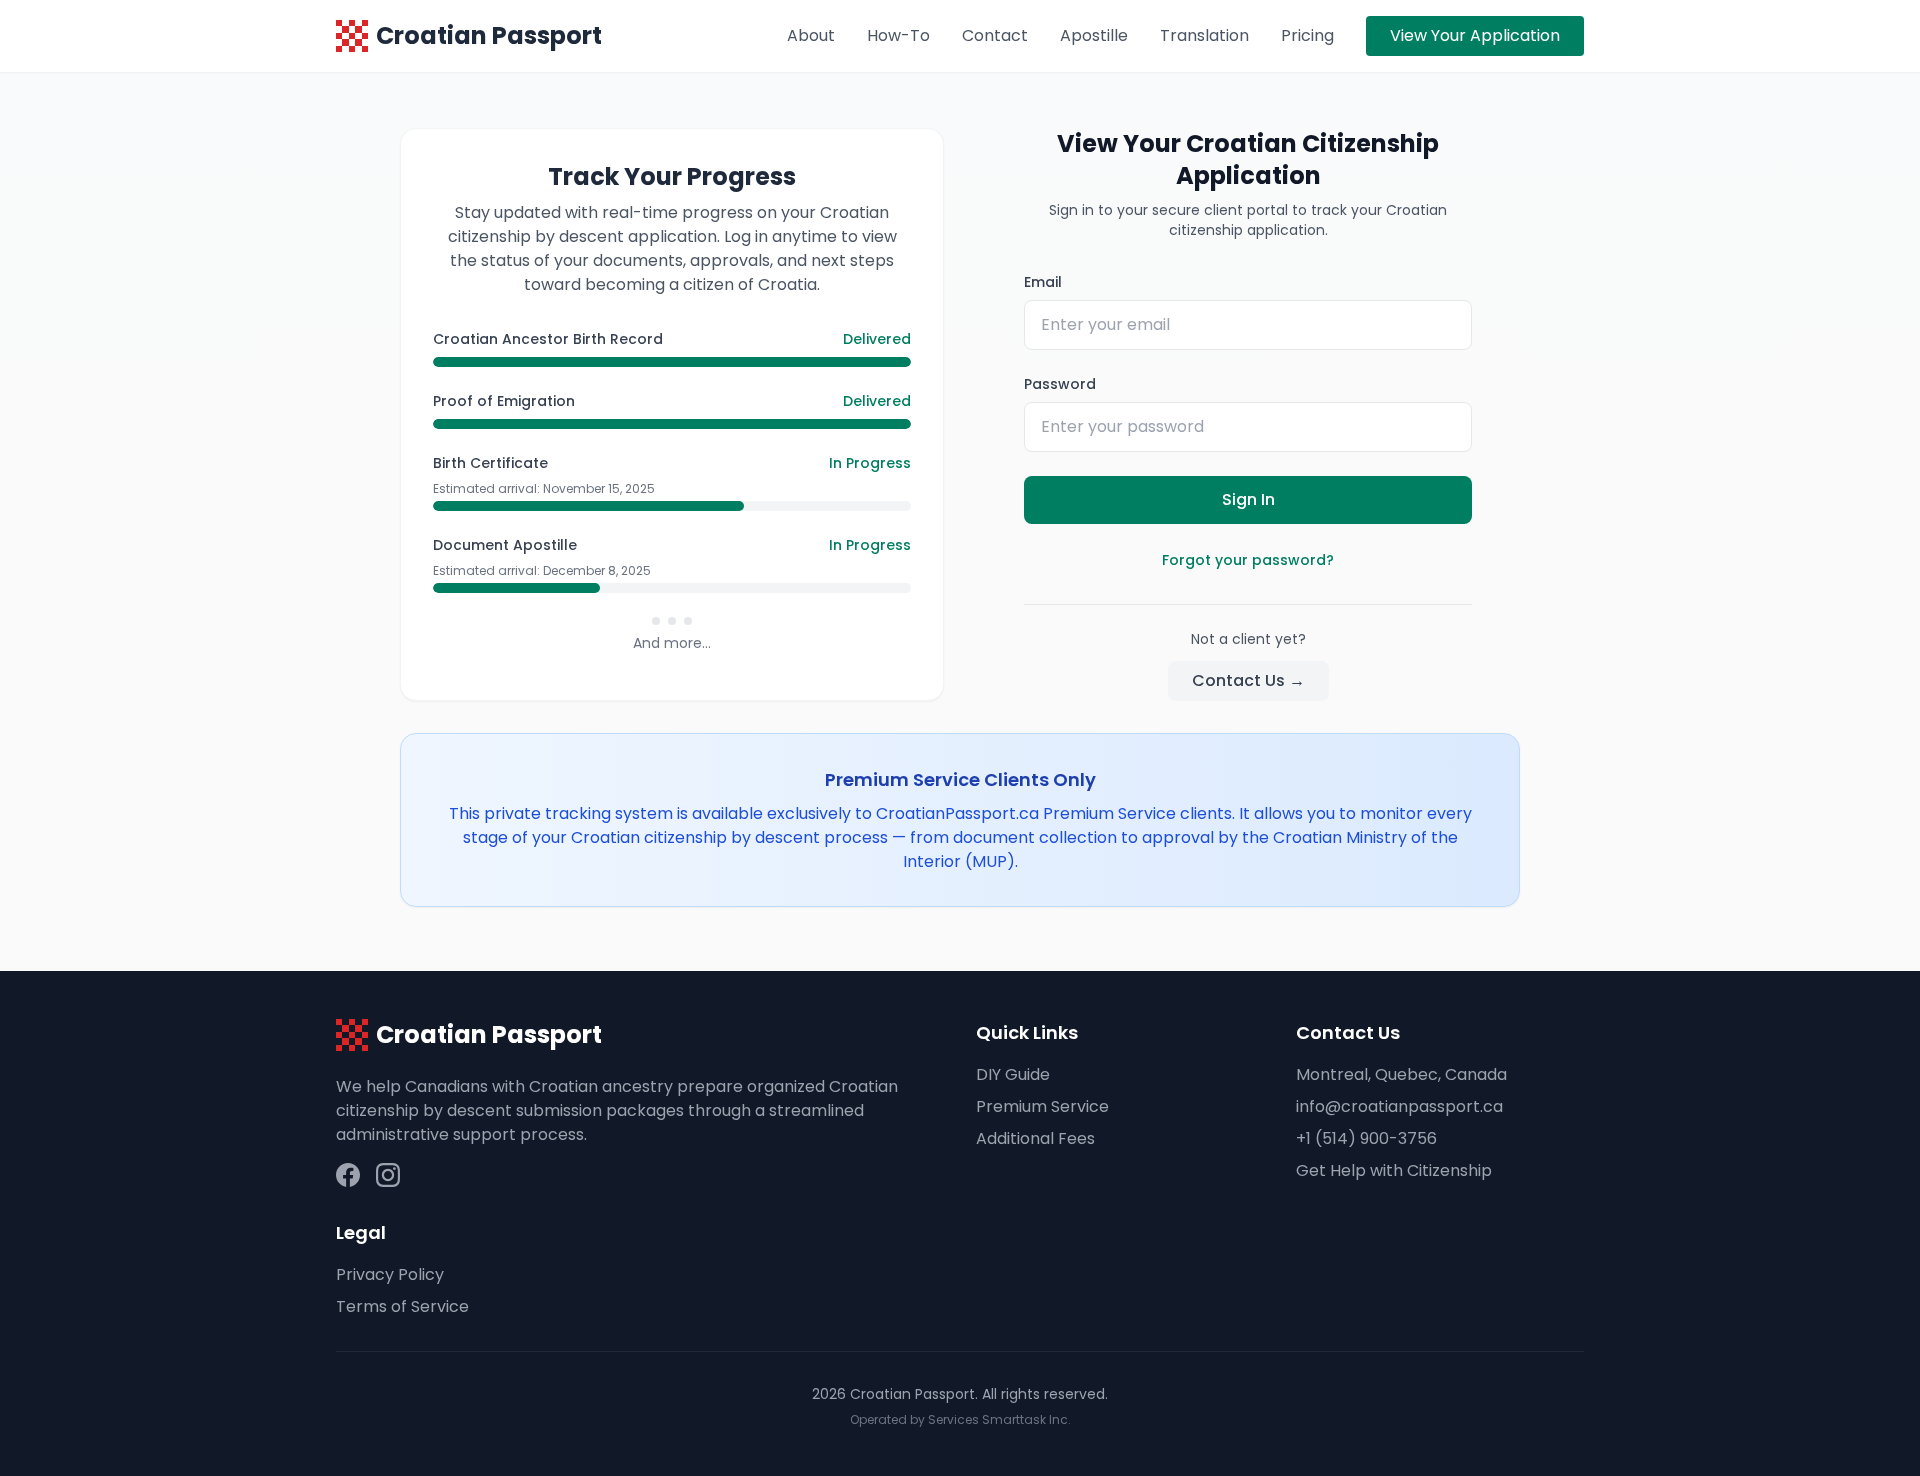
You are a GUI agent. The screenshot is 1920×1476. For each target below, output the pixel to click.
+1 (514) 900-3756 (1366, 1138)
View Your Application (1475, 35)
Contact (995, 35)
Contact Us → (1248, 680)
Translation (1204, 35)
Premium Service (1042, 1106)
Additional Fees (1035, 1138)
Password (1060, 384)
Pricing (1307, 35)
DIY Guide (1013, 1074)
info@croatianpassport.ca (1399, 1106)
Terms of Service (402, 1306)
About (811, 35)
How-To (898, 35)
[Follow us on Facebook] (348, 1175)
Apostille (1094, 35)
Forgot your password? (1248, 560)
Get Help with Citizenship (1394, 1170)
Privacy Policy (390, 1274)
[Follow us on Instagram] (388, 1175)
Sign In (1248, 499)
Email (1043, 282)
